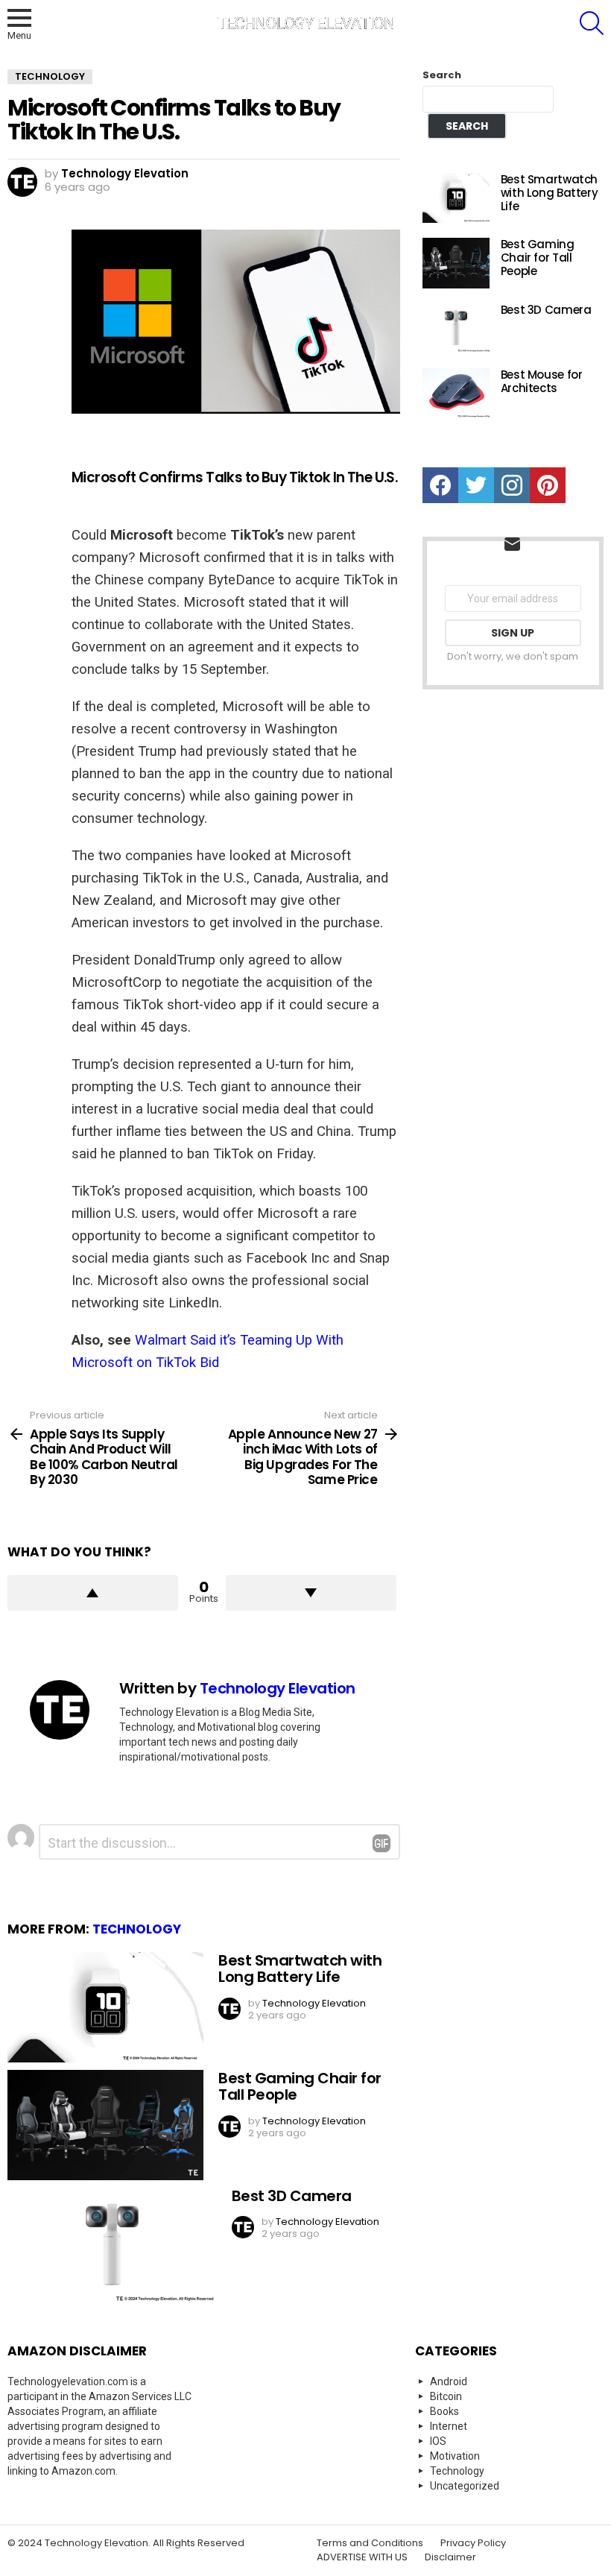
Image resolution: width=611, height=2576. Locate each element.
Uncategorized (465, 2486)
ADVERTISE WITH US (362, 2557)
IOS (438, 2441)
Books (444, 2411)
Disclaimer (450, 2557)
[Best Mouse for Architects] (456, 394)
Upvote (93, 1593)
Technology (137, 1929)
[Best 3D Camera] (112, 2247)
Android (449, 2381)
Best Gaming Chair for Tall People (300, 2087)
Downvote (311, 1593)
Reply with (382, 1843)
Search (442, 75)
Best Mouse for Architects (542, 381)
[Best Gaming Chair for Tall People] (105, 2125)
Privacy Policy (473, 2543)
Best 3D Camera (292, 2196)
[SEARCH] (592, 23)
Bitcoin (446, 2396)
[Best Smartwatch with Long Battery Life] (105, 2007)
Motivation (455, 2456)
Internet (449, 2426)
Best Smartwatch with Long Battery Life (300, 1969)
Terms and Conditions (370, 2543)
